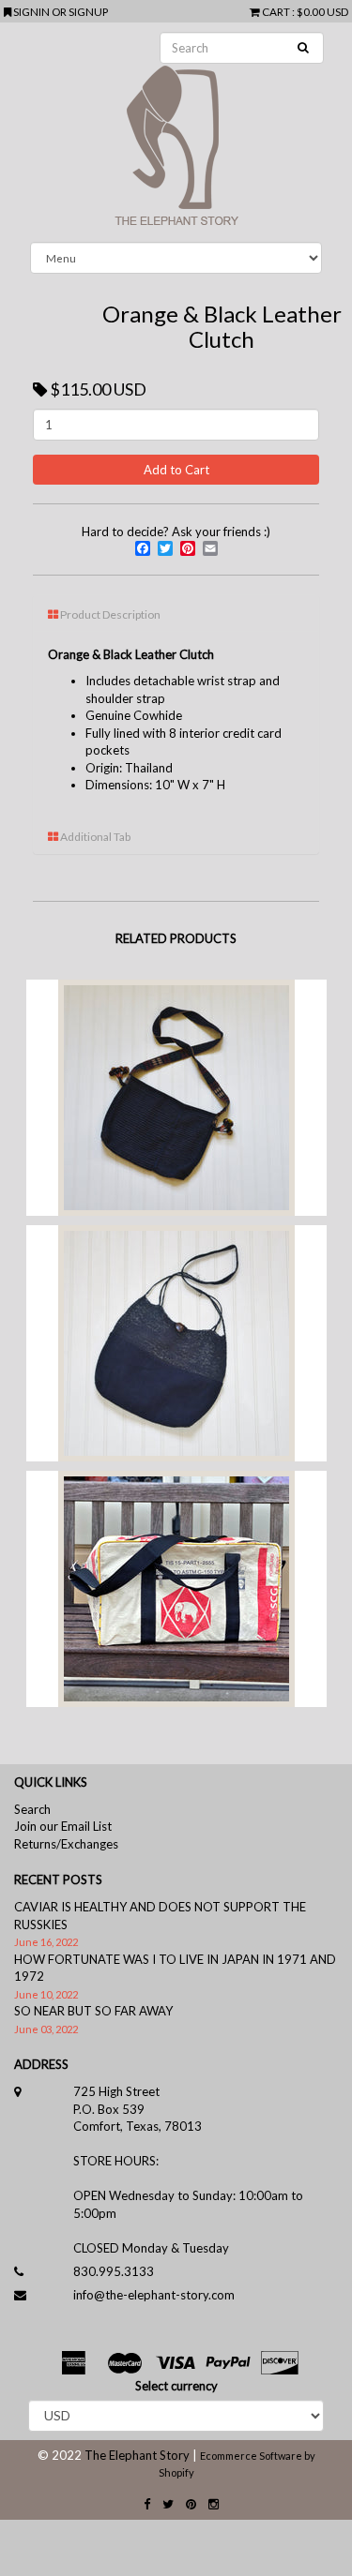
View (175, 1119)
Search (32, 1809)
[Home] (176, 132)
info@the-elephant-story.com (154, 2295)
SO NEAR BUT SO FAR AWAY (93, 2011)
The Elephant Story (137, 2455)
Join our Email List (63, 1826)
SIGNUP (88, 11)
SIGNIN (32, 11)
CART (276, 11)
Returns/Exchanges (66, 1844)
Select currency (176, 2386)
